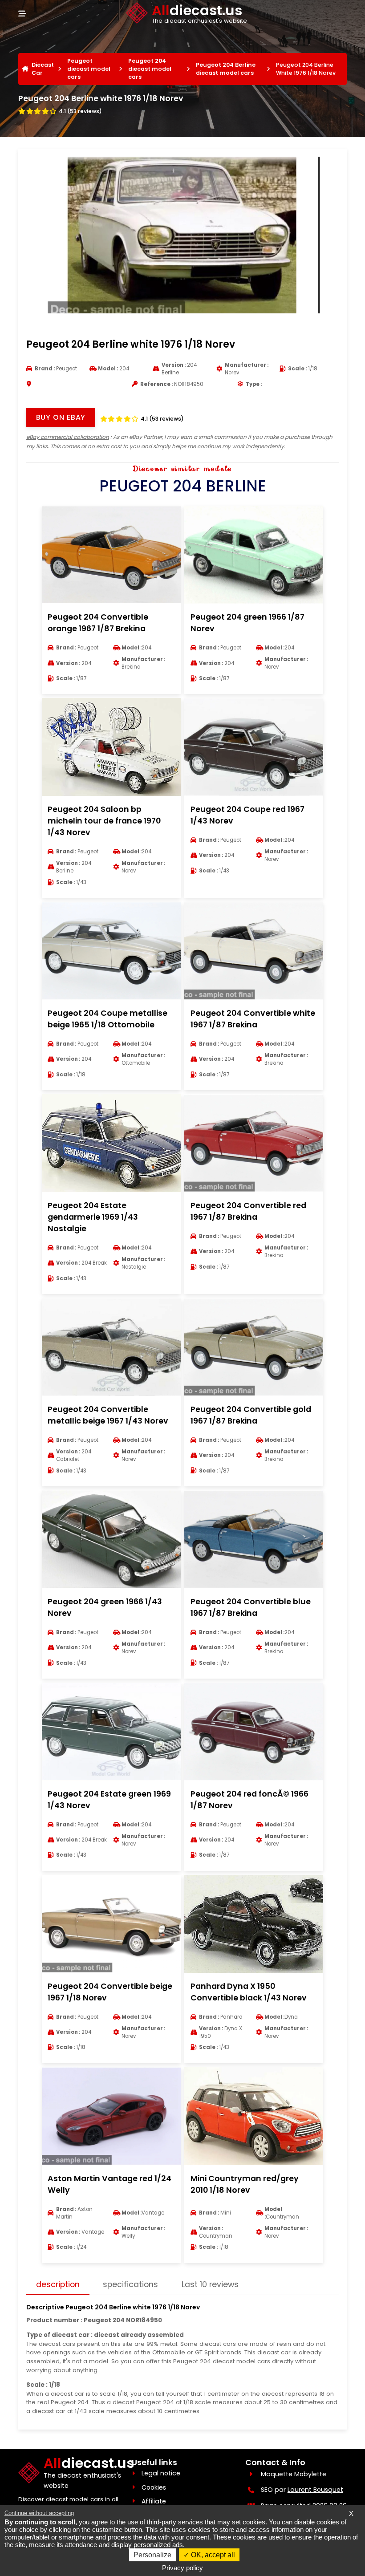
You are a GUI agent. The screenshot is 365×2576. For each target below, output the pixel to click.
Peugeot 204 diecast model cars (150, 69)
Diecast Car (43, 69)
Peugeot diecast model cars (89, 69)
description (58, 2284)
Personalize (152, 2555)
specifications (130, 2284)
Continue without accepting (39, 2513)
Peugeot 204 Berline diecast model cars (226, 69)
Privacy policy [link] (182, 2568)
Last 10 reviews (210, 2284)
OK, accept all (212, 2555)
